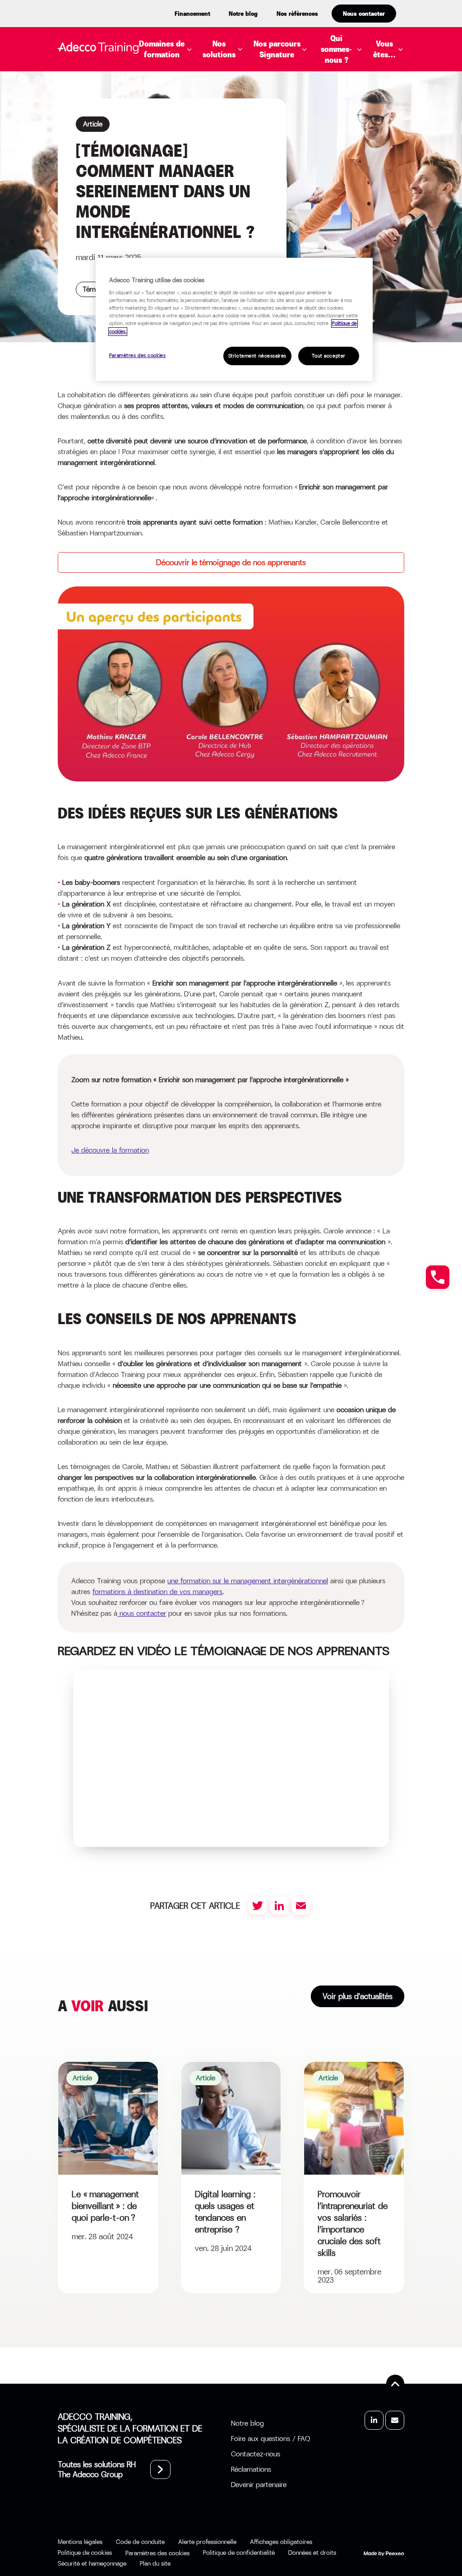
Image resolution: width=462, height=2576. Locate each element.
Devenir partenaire (259, 2485)
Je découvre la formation (110, 1150)
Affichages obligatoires (281, 2542)
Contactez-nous (256, 2454)
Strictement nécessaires (257, 356)
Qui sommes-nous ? (336, 49)
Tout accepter (328, 356)
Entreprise (407, 71)
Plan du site (155, 2563)
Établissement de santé (414, 125)
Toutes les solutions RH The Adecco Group (97, 2469)
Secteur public (416, 144)
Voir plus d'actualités (358, 1996)
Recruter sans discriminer (321, 149)
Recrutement (179, 206)
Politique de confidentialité (239, 2553)
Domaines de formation (162, 49)
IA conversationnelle (259, 190)
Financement (192, 14)
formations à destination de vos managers (157, 1592)
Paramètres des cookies (138, 356)
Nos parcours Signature (277, 49)
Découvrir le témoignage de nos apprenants (231, 563)
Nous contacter (364, 14)
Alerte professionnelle (207, 2542)
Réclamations (251, 2469)
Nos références (297, 14)
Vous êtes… (384, 49)
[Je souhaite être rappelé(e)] (438, 1277)
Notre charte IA (358, 112)
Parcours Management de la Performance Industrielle (324, 130)
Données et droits (312, 2553)
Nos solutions (219, 49)
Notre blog (243, 14)
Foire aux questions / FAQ (270, 2439)
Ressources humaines (195, 220)
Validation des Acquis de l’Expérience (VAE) (302, 177)
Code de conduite (140, 2542)
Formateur (408, 158)
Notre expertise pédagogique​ (356, 82)
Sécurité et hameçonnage (92, 2563)
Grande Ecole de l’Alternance (276, 163)
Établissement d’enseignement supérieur (417, 95)
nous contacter (142, 1613)
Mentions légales (80, 2542)
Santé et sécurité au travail (209, 233)
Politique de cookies (85, 2553)
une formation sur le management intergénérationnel (248, 1581)
